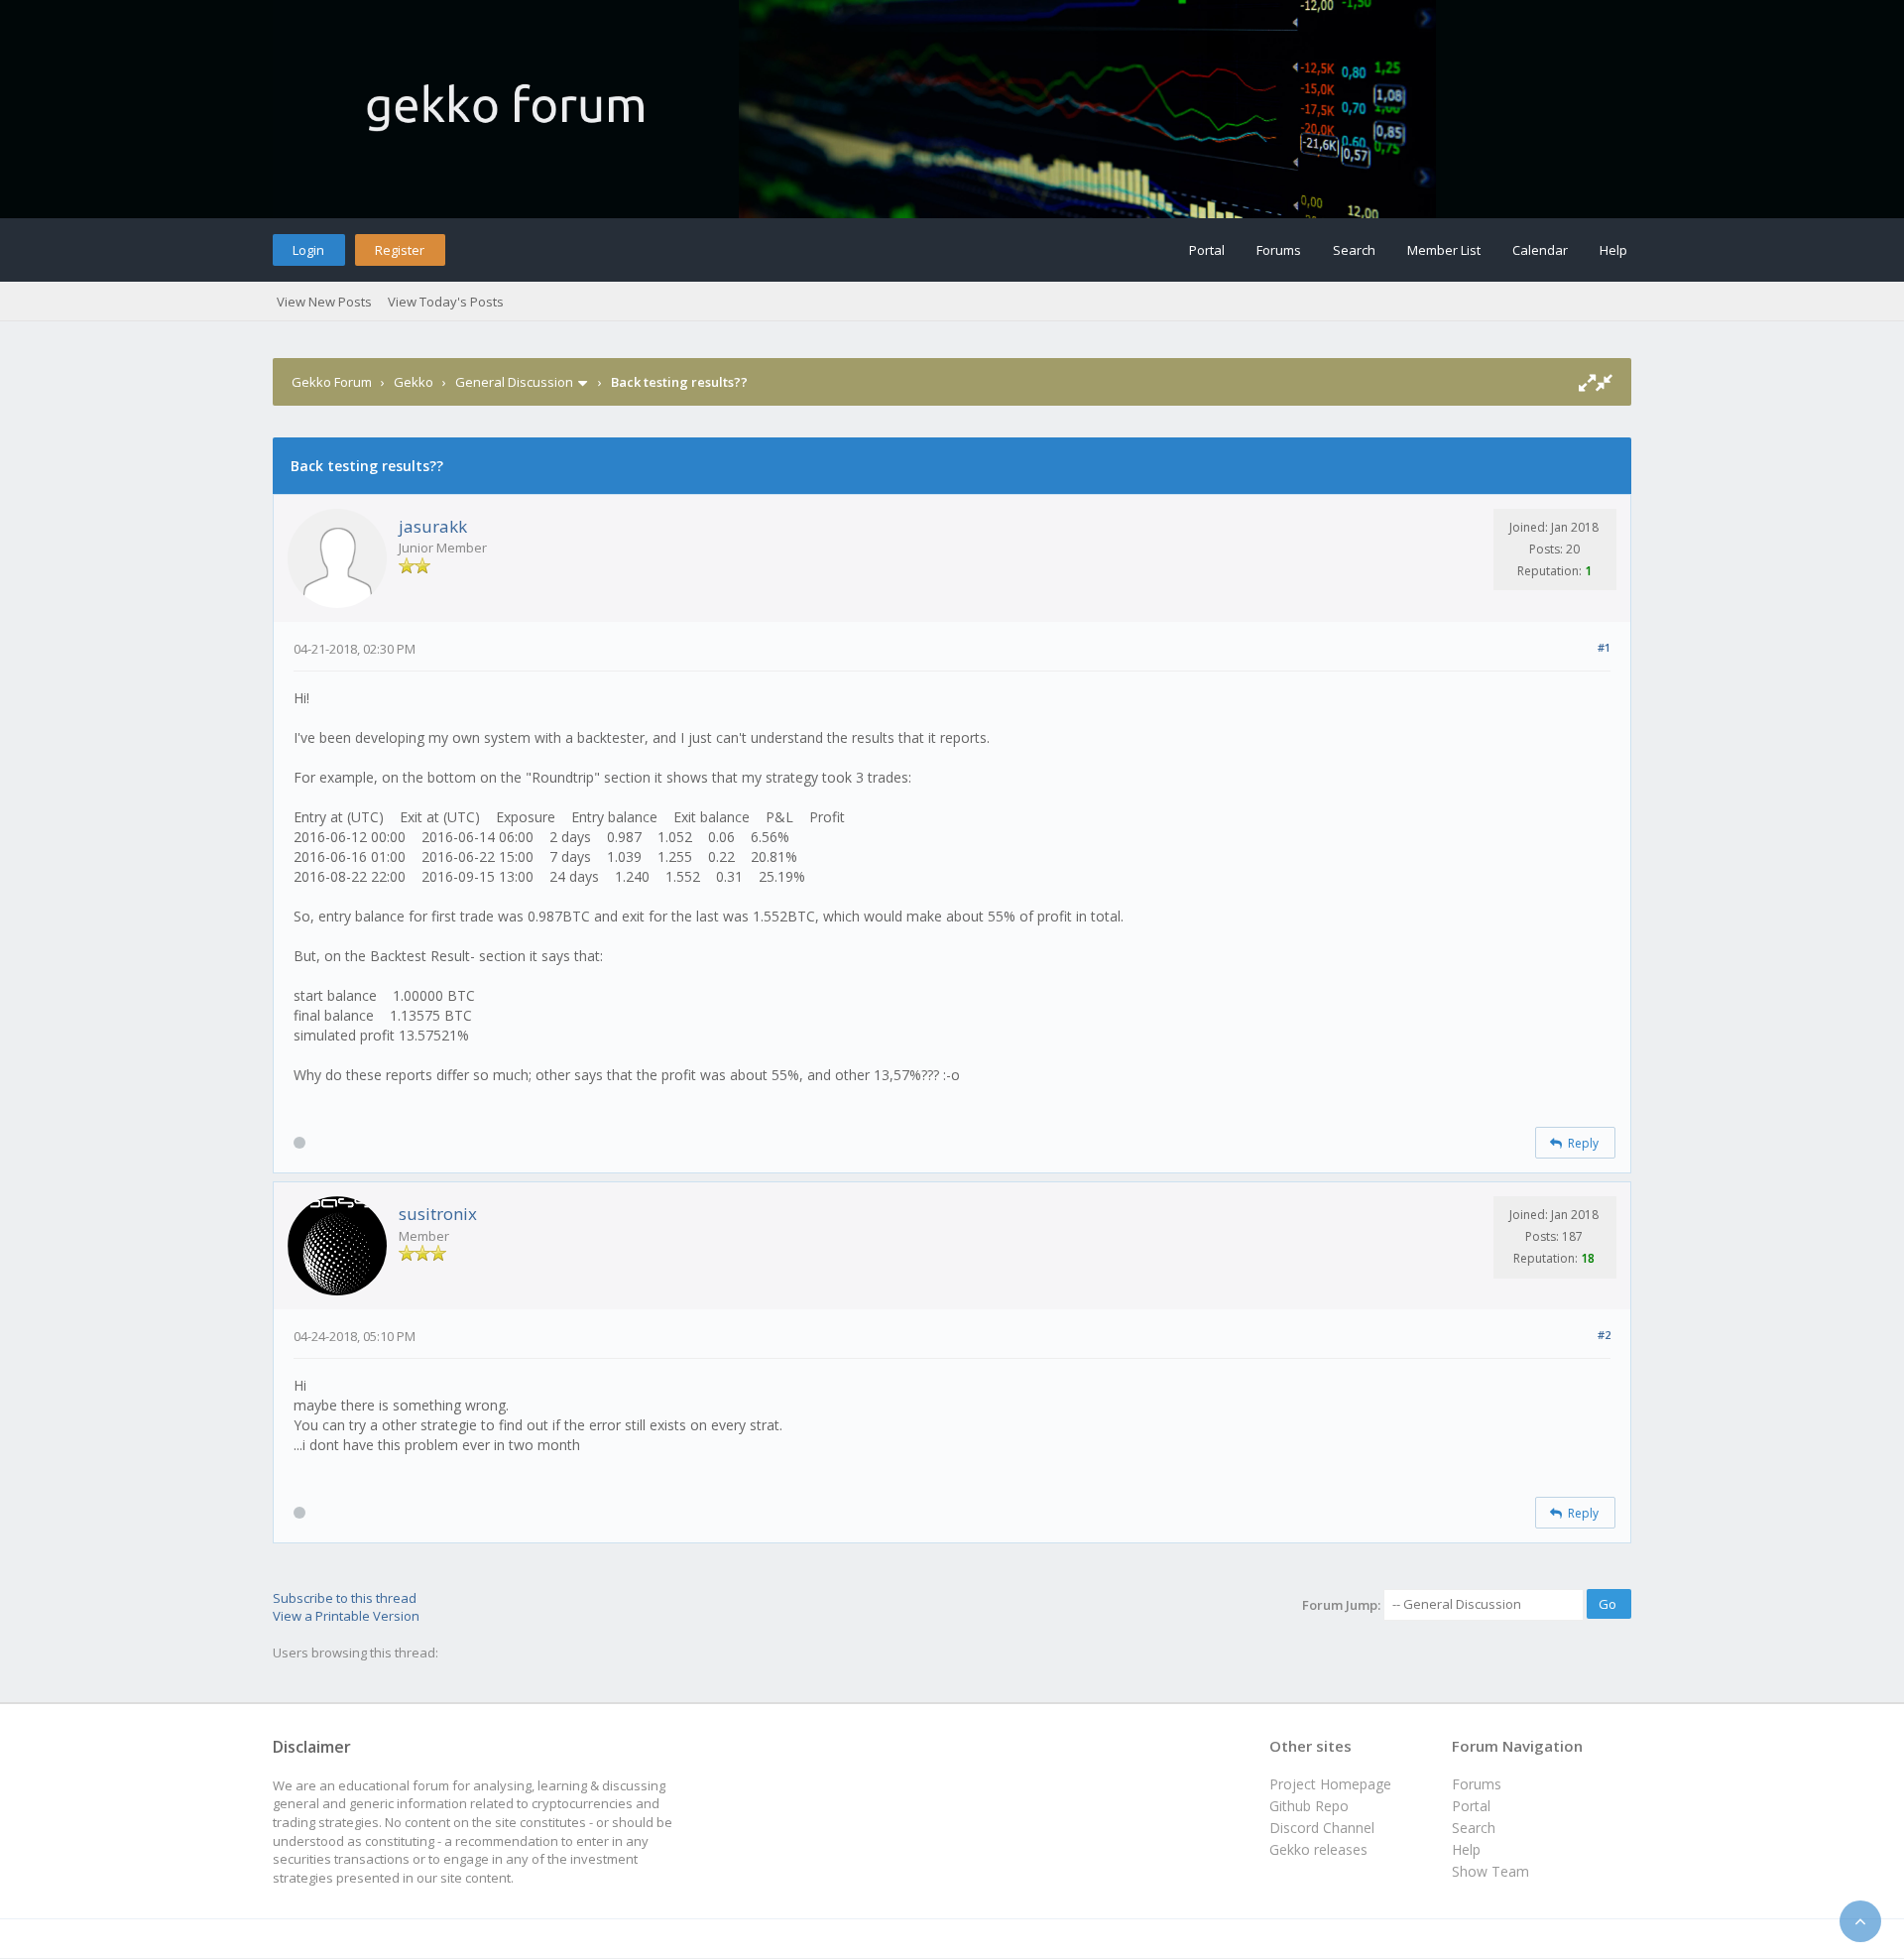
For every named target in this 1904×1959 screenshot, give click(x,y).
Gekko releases (1318, 1849)
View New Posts (324, 302)
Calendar (1540, 250)
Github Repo (1309, 1806)
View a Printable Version (346, 1616)
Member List (1444, 250)
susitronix (438, 1214)
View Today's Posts (446, 302)
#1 (1604, 647)
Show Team (1490, 1871)
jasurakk (433, 526)
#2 (1604, 1335)
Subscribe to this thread (345, 1598)
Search (1354, 250)
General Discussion (514, 382)
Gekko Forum (332, 382)
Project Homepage (1330, 1784)
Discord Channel (1322, 1828)
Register (400, 250)
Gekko (414, 382)
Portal (1207, 250)
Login (308, 250)
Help (1613, 250)
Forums (1279, 250)
